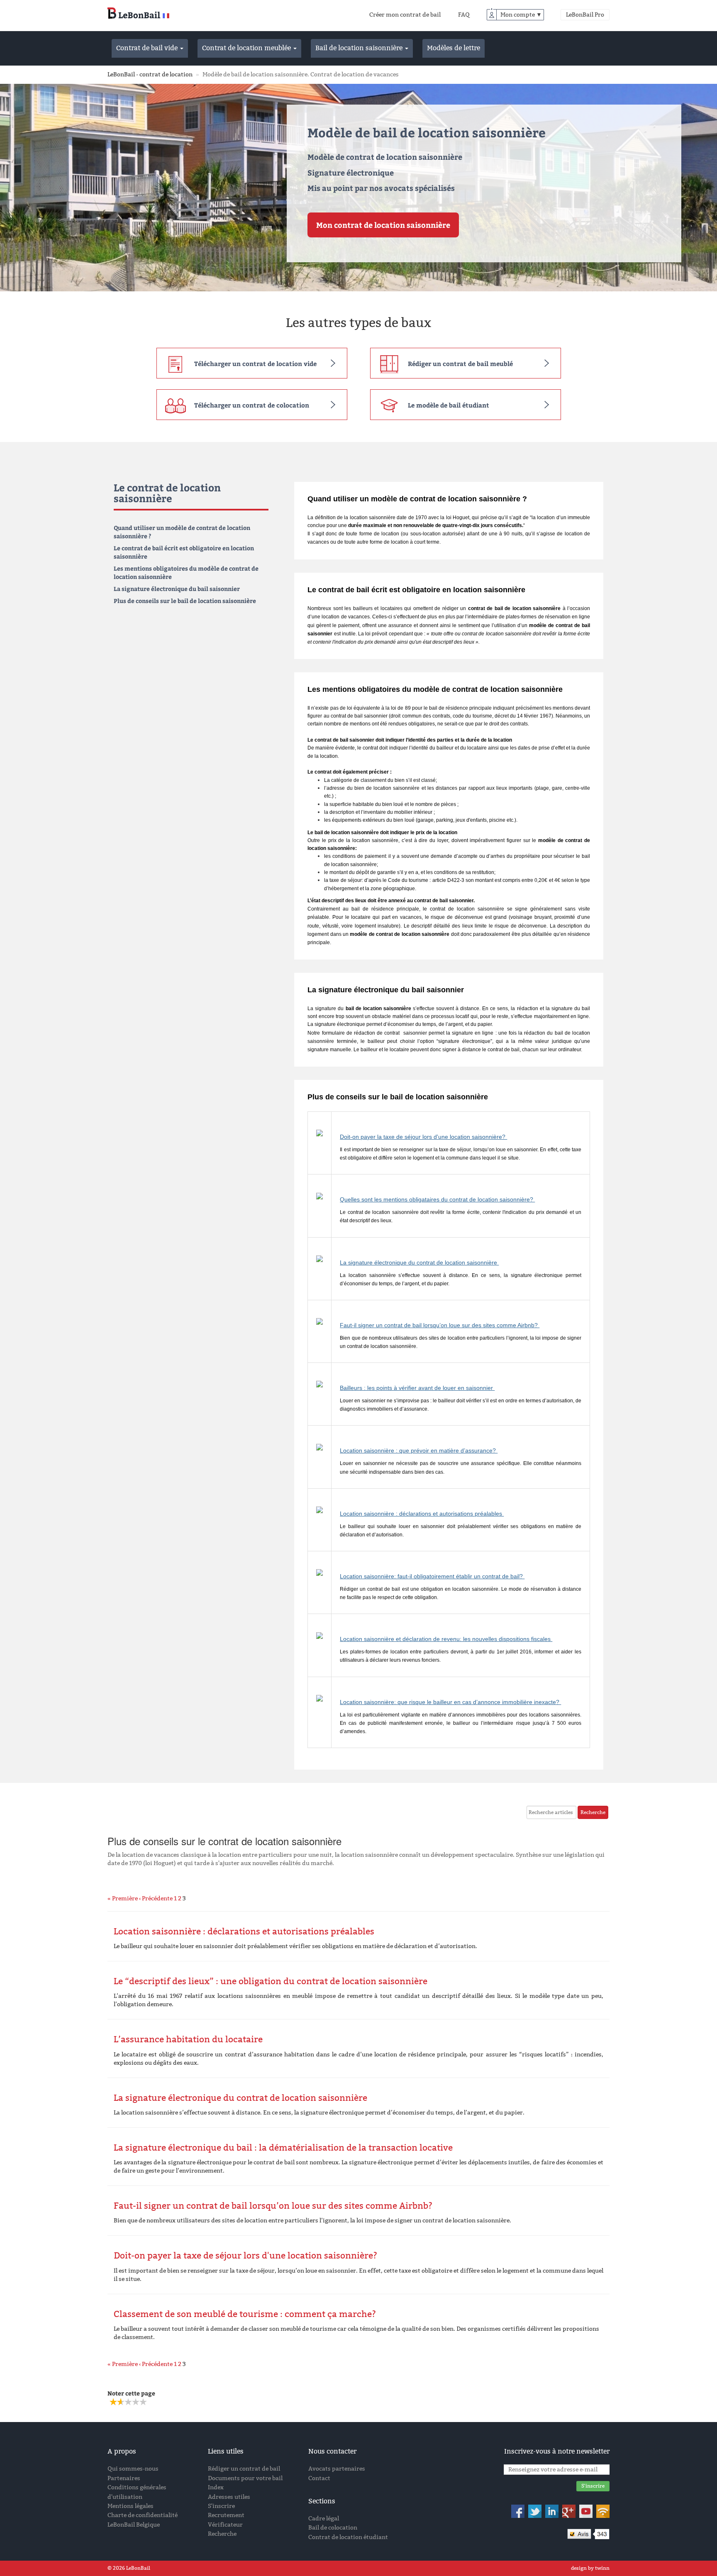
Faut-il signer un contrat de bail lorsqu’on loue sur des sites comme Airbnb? (440, 1325)
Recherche (222, 2534)
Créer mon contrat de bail (405, 15)
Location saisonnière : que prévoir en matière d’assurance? (419, 1450)
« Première (123, 1898)
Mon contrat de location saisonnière (383, 225)
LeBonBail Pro (585, 15)
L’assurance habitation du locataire (188, 2039)
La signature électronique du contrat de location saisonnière (419, 1262)
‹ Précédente (156, 1898)
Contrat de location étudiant (348, 2537)
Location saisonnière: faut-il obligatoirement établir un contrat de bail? (432, 1576)
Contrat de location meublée (247, 48)
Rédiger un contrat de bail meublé (460, 364)
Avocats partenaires (337, 2469)
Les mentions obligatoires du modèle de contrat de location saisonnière (186, 573)
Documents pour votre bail (245, 2478)
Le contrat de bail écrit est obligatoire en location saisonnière (184, 552)
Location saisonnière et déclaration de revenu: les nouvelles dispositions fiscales (446, 1639)
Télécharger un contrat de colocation (252, 405)
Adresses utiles (229, 2497)
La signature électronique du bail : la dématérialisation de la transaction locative (283, 2148)
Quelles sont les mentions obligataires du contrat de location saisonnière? (437, 1199)
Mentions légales (130, 2506)
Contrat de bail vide (148, 48)
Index (216, 2487)
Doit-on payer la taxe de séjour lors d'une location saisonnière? (423, 1137)
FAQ (464, 15)
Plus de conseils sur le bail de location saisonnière (185, 601)
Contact (319, 2478)
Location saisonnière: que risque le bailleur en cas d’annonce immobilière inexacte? (450, 1702)
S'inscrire (221, 2506)
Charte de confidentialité (143, 2515)
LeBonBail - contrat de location (150, 74)
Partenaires (124, 2478)
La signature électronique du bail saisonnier (177, 589)
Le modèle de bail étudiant (449, 405)
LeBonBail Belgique (134, 2525)
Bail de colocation (333, 2528)
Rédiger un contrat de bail (244, 2469)
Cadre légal (324, 2519)
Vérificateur (225, 2525)
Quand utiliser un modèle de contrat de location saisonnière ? (182, 532)
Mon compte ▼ (521, 15)
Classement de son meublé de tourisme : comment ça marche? (245, 2314)
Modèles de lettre (454, 48)
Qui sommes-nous (133, 2469)
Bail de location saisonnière (360, 48)
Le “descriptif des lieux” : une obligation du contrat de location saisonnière (271, 1981)
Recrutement (226, 2515)
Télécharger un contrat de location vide (255, 364)
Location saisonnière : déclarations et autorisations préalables (422, 1514)
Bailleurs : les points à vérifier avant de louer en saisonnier (417, 1388)
